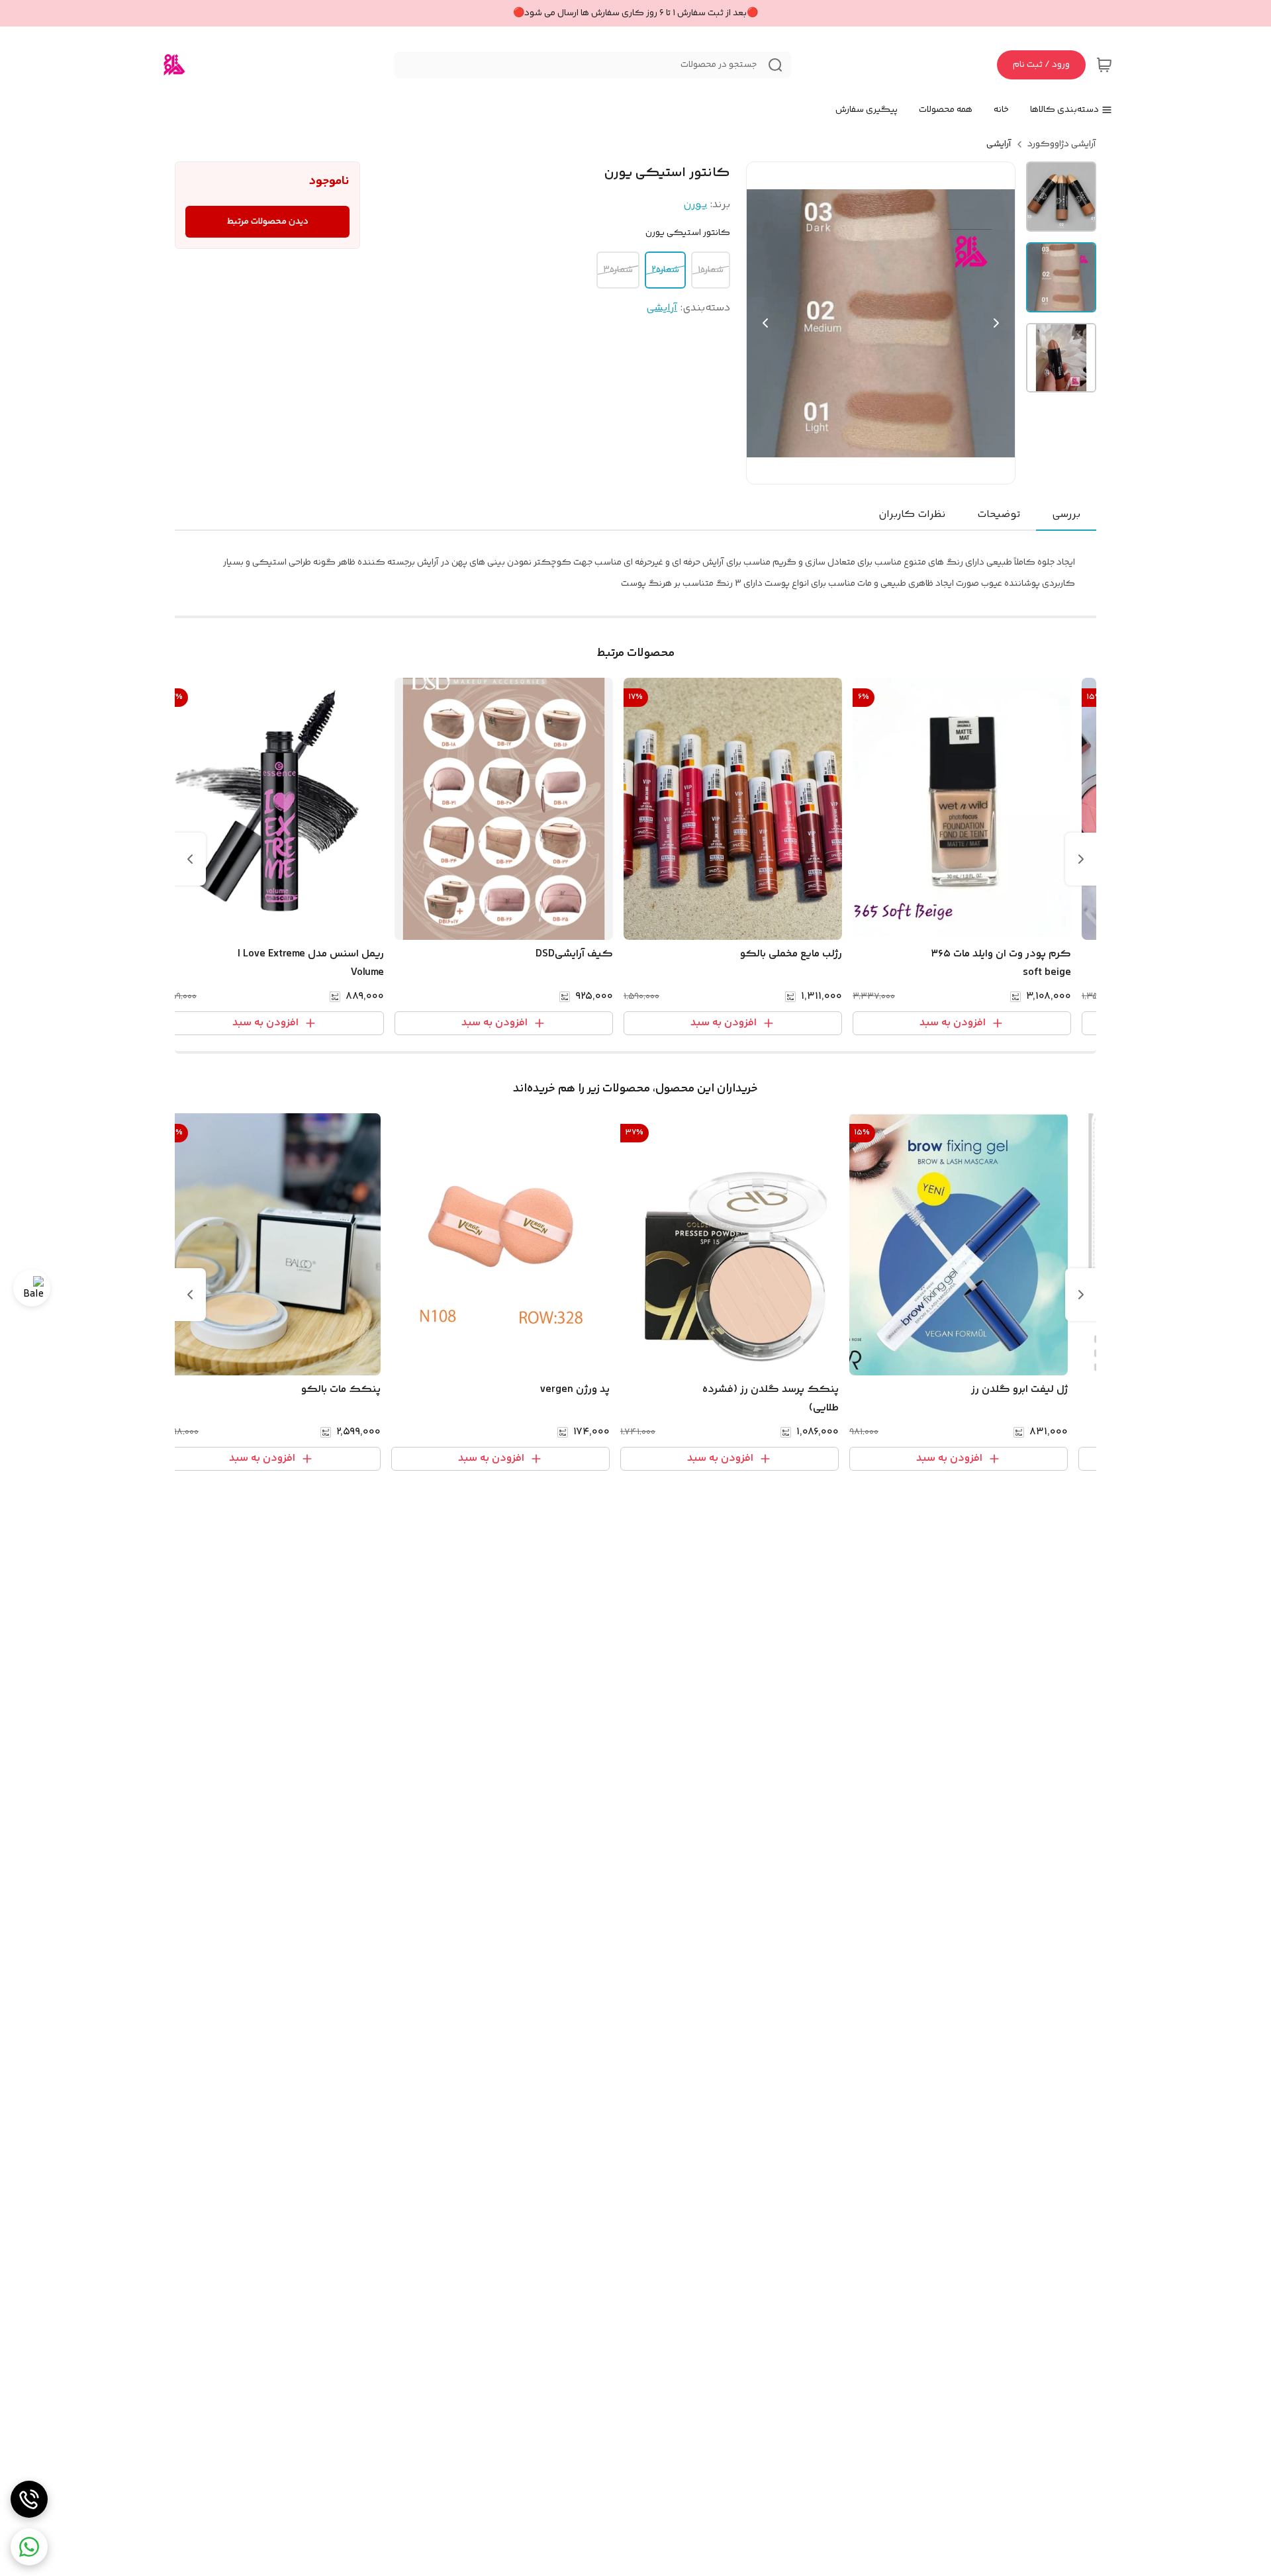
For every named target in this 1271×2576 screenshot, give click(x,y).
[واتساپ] (29, 2547)
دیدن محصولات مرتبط (268, 222)
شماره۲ (665, 270)
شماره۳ (618, 270)
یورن (695, 205)
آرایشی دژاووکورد (1062, 144)
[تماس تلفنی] (29, 2499)
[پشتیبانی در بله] (32, 1288)
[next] (190, 859)
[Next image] (996, 323)
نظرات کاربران (912, 515)
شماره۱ (711, 270)
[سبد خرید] (1104, 65)
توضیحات (999, 515)
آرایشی (999, 144)
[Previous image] (765, 323)
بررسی (1066, 515)
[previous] (1081, 859)
